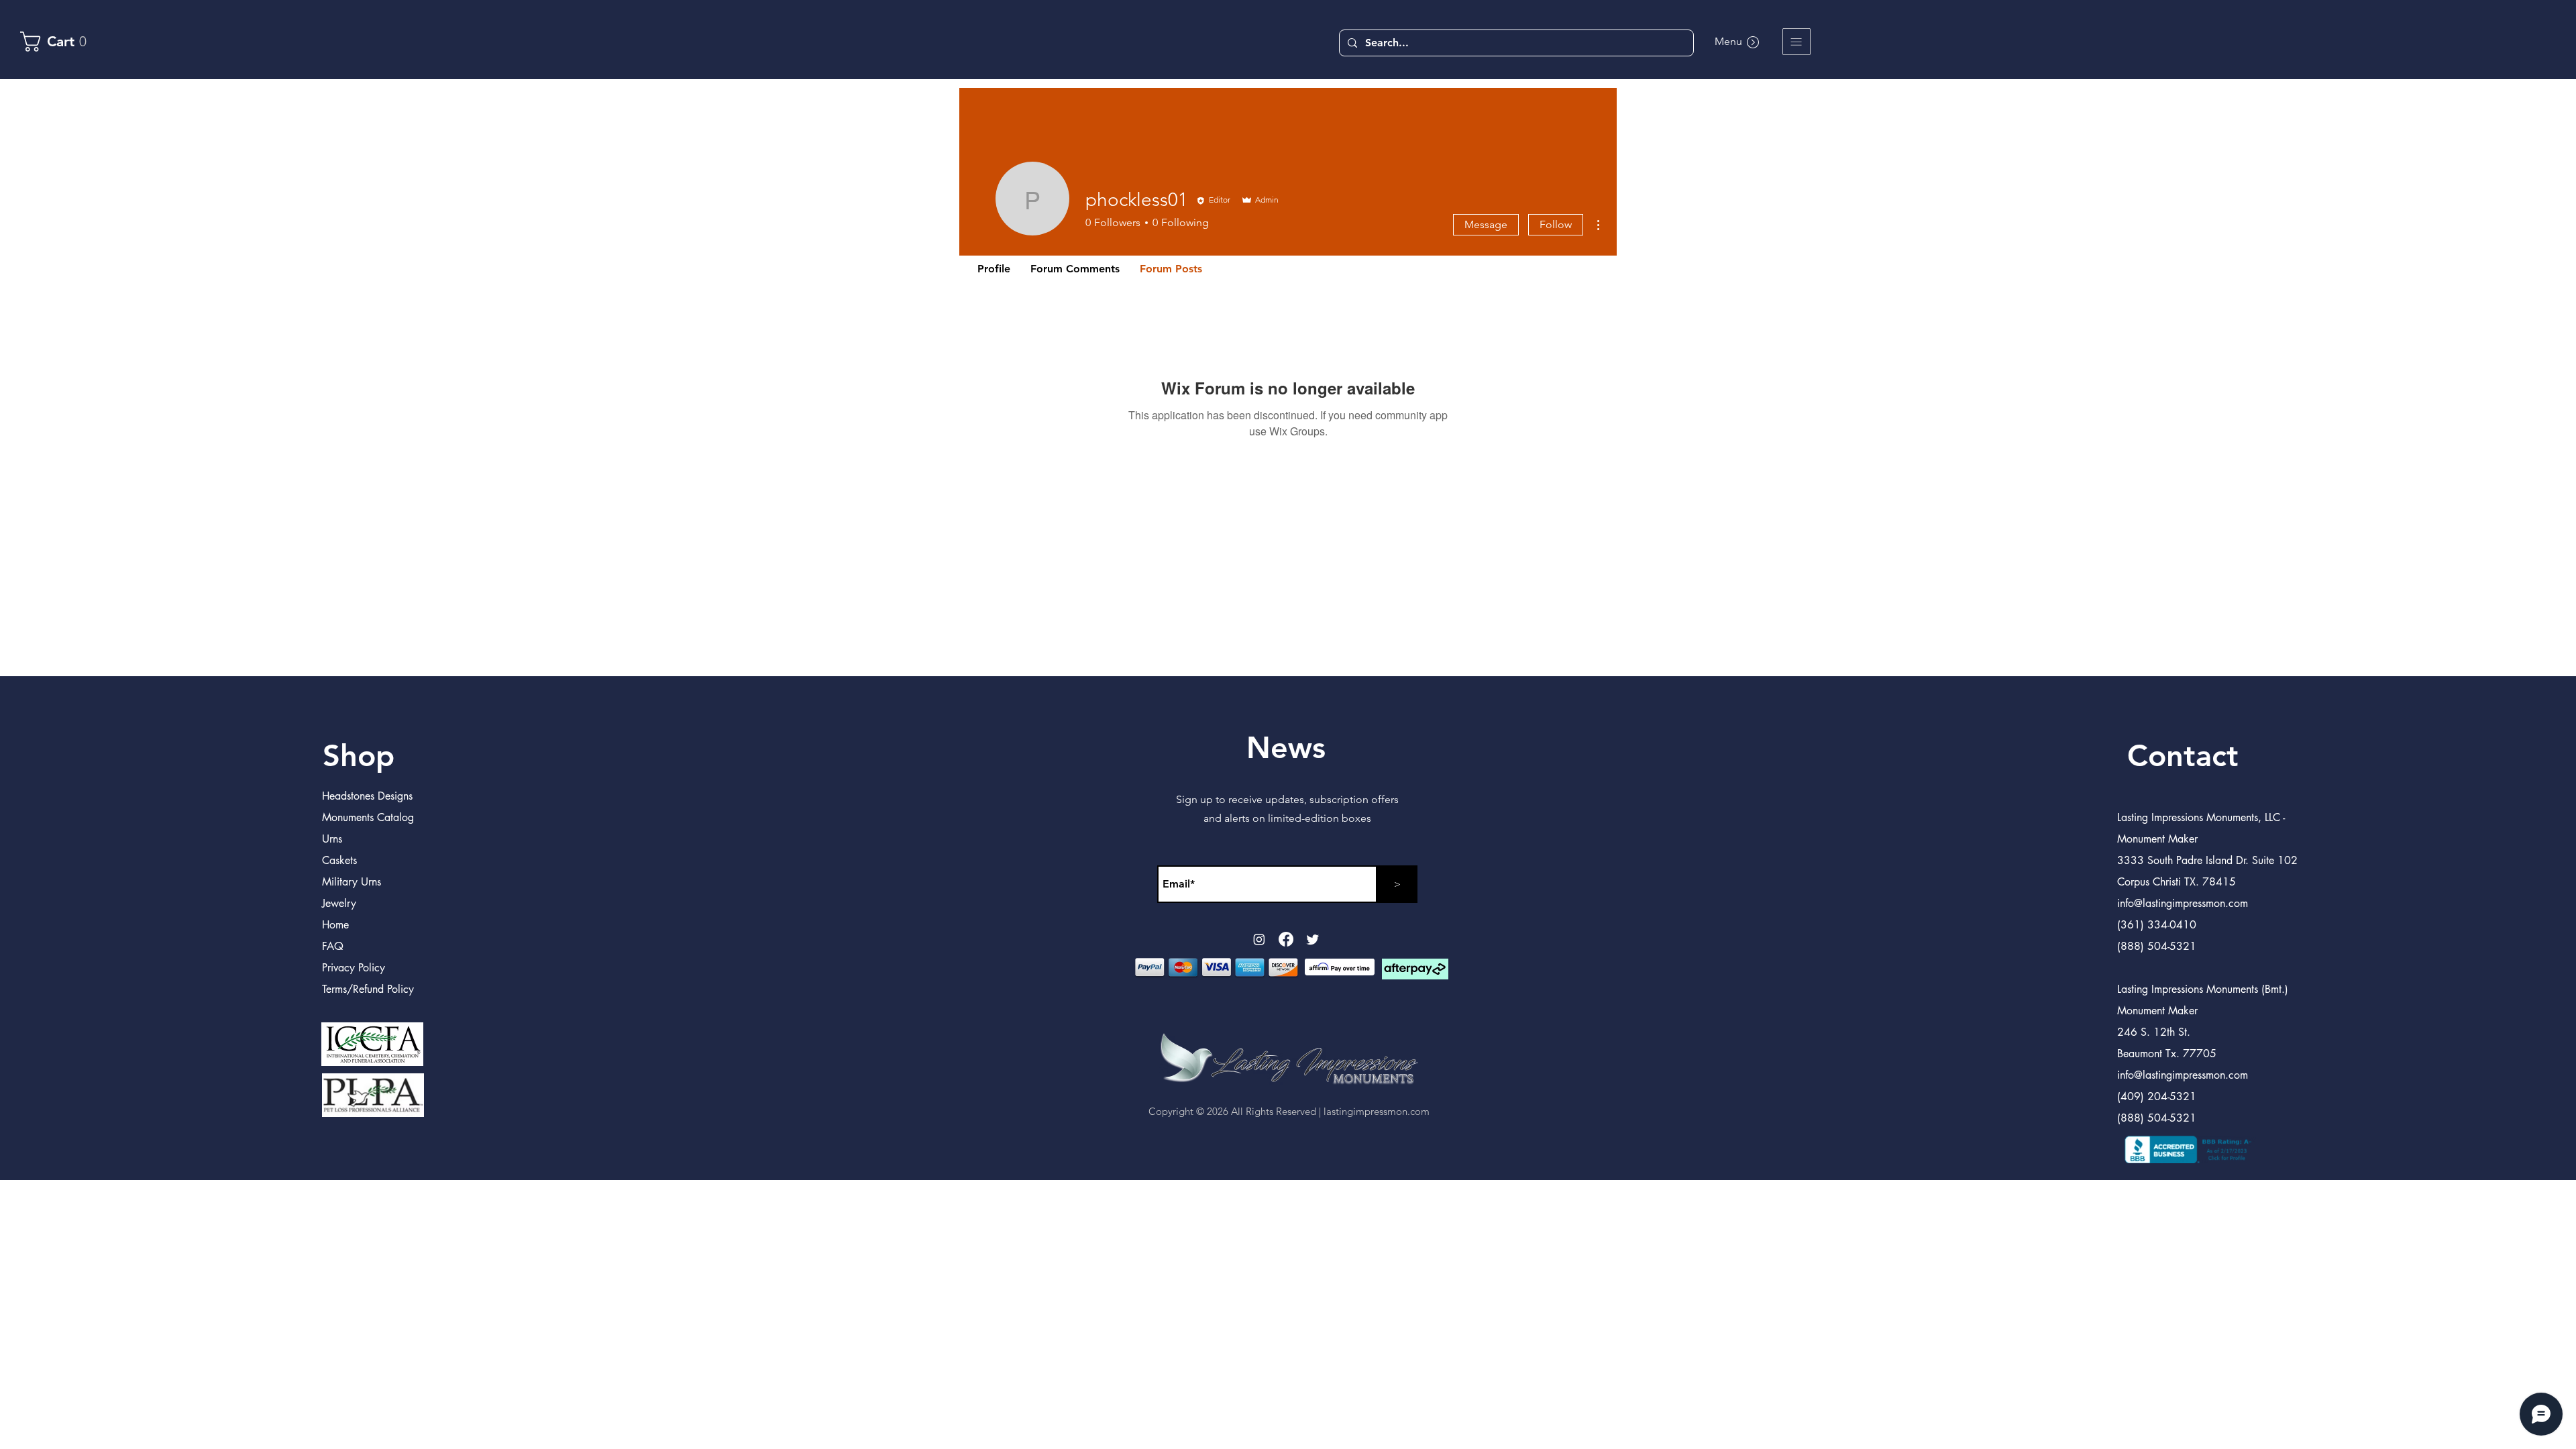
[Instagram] (1259, 939)
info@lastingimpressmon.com (2183, 1075)
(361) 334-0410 (2157, 925)
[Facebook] (1286, 939)
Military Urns (352, 882)
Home (335, 925)
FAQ (333, 946)
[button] (1796, 42)
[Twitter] (1313, 939)
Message (1486, 224)
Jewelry (339, 903)
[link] (60, 42)
